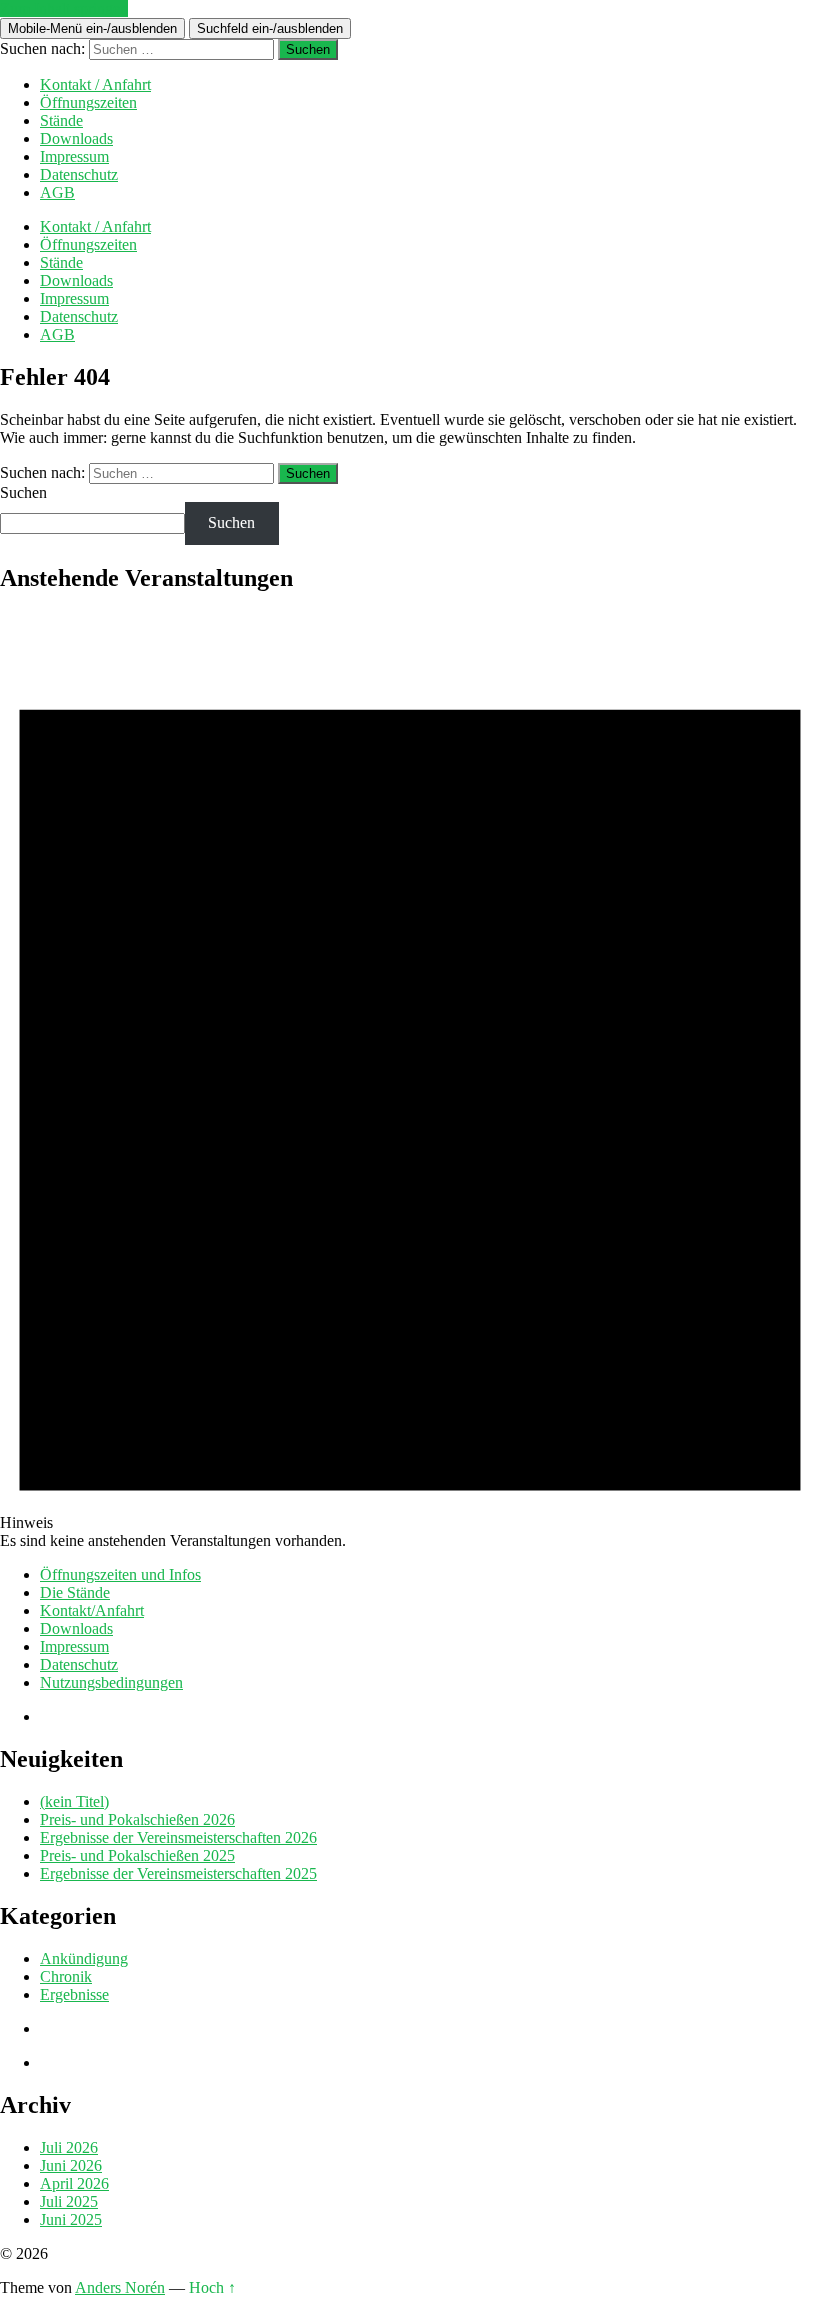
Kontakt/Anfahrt (92, 1610)
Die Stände (75, 1592)
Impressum (74, 156)
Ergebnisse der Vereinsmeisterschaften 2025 (178, 1873)
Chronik (66, 1976)
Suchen (23, 492)
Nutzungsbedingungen (111, 1682)
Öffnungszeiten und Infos (120, 1574)
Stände (61, 120)
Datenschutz (79, 174)
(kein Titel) (74, 1801)
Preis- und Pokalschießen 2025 (137, 1855)
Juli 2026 (69, 2147)
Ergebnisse (74, 1994)
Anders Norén (120, 2287)
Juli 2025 (69, 2201)
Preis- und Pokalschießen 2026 (137, 1819)
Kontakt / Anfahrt (95, 84)
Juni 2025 (71, 2219)
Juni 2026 (71, 2165)
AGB (57, 192)
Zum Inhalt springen (64, 8)
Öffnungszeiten (88, 102)
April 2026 (74, 2183)
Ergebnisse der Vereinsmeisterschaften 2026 (178, 1837)
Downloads (76, 138)
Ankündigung (84, 1958)
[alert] (410, 1081)
